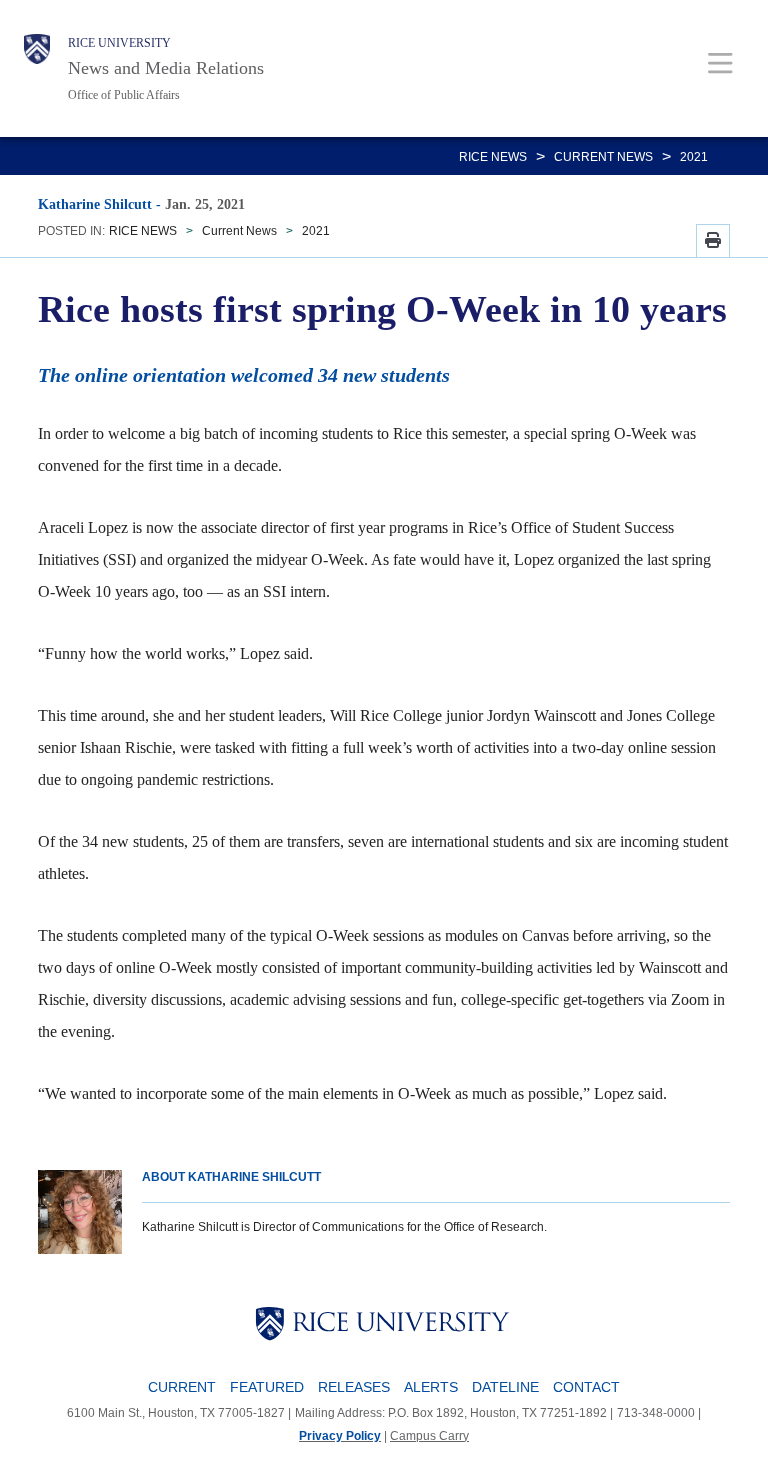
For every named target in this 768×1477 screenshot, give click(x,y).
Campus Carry (429, 1436)
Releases (354, 1387)
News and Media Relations (166, 68)
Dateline (505, 1387)
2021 (694, 157)
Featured (267, 1387)
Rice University (119, 43)
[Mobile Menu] (720, 62)
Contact (586, 1387)
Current (182, 1387)
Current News (603, 157)
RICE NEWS (493, 157)
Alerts (431, 1387)
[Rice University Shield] (37, 68)
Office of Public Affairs (124, 95)
